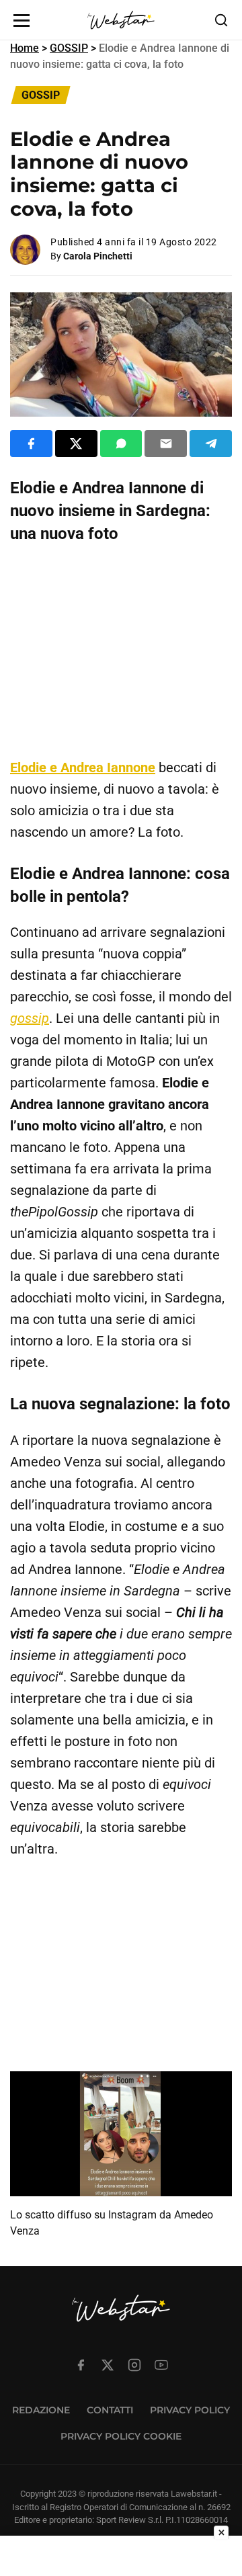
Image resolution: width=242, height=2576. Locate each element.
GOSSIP (69, 48)
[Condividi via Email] (166, 444)
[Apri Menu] (22, 20)
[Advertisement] (121, 651)
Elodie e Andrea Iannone (83, 767)
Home (25, 48)
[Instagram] (134, 2365)
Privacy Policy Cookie (121, 2436)
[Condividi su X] (76, 444)
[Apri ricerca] (221, 20)
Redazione (41, 2410)
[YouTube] (161, 2365)
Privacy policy (190, 2410)
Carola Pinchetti (98, 256)
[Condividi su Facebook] (31, 444)
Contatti (110, 2410)
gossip (30, 1018)
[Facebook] (81, 2365)
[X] (108, 2365)
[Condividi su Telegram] (211, 444)
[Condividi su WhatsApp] (121, 444)
